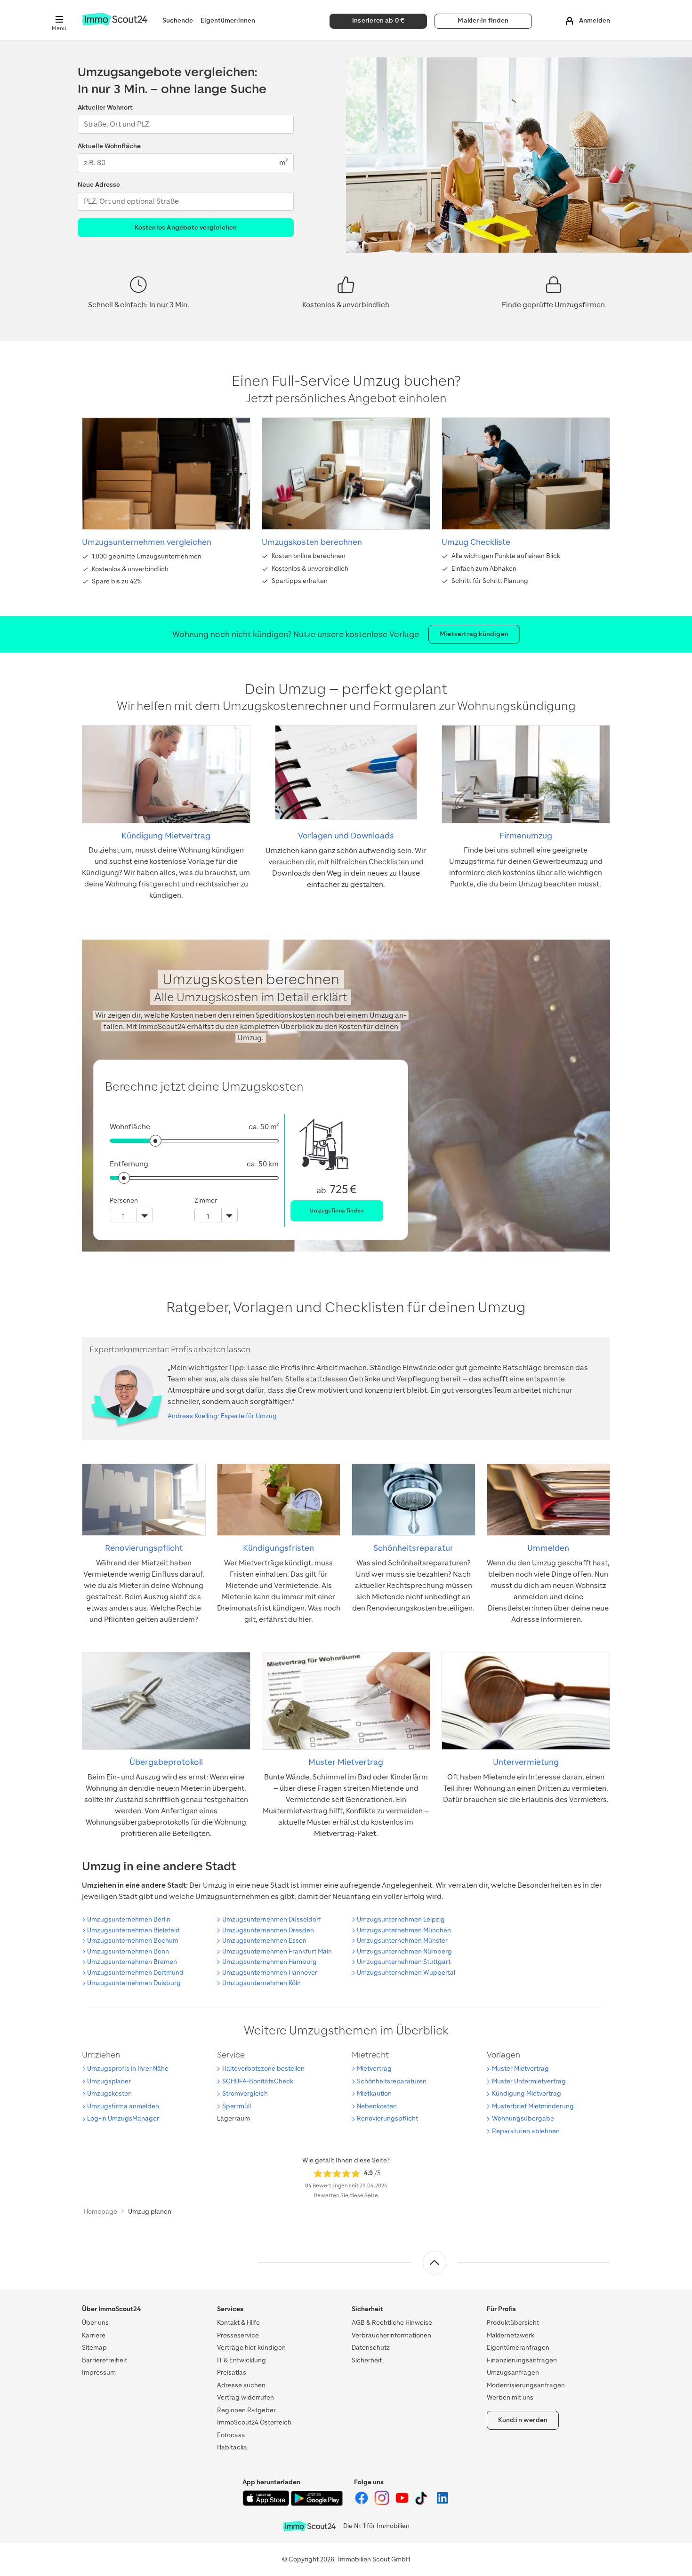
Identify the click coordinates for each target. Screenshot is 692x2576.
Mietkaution (374, 2093)
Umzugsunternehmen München (404, 1930)
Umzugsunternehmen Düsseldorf (272, 1919)
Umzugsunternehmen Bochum (133, 1941)
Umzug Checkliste (476, 542)
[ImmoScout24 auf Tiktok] (423, 2503)
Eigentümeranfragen (518, 2348)
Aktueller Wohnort (105, 108)
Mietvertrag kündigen (474, 634)
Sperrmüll (237, 2106)
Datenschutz (371, 2348)
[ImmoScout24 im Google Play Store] (317, 2504)
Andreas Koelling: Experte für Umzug (222, 1416)
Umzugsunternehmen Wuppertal (406, 1973)
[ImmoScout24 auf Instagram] (382, 2503)
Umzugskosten (109, 2093)
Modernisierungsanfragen (526, 2385)
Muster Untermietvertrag (529, 2081)
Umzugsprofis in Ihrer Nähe (128, 2069)
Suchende (178, 20)
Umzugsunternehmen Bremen (132, 1962)
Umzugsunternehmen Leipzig (401, 1919)
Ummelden (548, 1548)
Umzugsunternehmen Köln (262, 1983)
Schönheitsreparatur (413, 1548)
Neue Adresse (99, 185)
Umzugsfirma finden (337, 1211)
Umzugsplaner (109, 2081)
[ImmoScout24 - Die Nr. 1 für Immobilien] (309, 2526)
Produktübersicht (513, 2323)
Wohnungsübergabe (523, 2118)
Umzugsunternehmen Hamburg (270, 1962)
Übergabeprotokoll (166, 1762)
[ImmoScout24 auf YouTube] (403, 2503)
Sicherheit (367, 2360)
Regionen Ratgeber (246, 2410)
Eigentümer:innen (228, 20)
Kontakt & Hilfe (238, 2323)
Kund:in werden (523, 2420)
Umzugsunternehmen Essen (264, 1941)
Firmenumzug (526, 836)
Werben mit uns (510, 2397)
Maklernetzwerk (511, 2335)
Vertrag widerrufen (245, 2397)
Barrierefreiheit (105, 2360)
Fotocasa (231, 2435)
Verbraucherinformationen (391, 2335)
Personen (124, 1200)
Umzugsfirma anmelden (123, 2106)
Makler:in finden (483, 20)
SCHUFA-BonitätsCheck (258, 2081)
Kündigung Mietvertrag (166, 836)
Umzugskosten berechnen (312, 542)
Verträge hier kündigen (251, 2348)
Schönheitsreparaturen (392, 2081)
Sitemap (94, 2348)
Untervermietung (526, 1762)
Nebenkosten (377, 2106)
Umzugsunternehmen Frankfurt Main (277, 1951)
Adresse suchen (241, 2385)
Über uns (95, 2323)
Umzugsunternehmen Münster (402, 1941)
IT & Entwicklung (241, 2360)
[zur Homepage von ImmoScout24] (115, 24)
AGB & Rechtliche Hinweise (392, 2323)
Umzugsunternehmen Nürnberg (404, 1951)
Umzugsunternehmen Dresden (268, 1930)
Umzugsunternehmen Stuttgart (404, 1962)
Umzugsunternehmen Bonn (128, 1951)
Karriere (94, 2335)
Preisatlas (232, 2373)
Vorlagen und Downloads (346, 836)
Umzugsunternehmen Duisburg (134, 1983)
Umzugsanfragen (513, 2373)
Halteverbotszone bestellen (263, 2069)
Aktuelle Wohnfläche (109, 146)
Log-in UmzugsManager (123, 2118)
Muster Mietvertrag (346, 1762)
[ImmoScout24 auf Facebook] (362, 2503)
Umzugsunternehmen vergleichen (147, 542)
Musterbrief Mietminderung (533, 2106)
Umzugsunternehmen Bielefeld (133, 1930)
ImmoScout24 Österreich (254, 2422)
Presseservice (238, 2335)
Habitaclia (232, 2447)
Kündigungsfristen (278, 1548)
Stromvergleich (245, 2093)
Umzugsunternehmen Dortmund (135, 1973)
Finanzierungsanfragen (522, 2360)
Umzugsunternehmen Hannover (270, 1973)
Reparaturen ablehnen (526, 2131)
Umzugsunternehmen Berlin (129, 1919)
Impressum (99, 2373)
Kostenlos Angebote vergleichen (186, 227)
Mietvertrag (374, 2069)
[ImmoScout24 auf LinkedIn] (443, 2503)
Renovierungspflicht (144, 1548)
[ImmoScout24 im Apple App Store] (267, 2504)
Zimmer (206, 1200)
